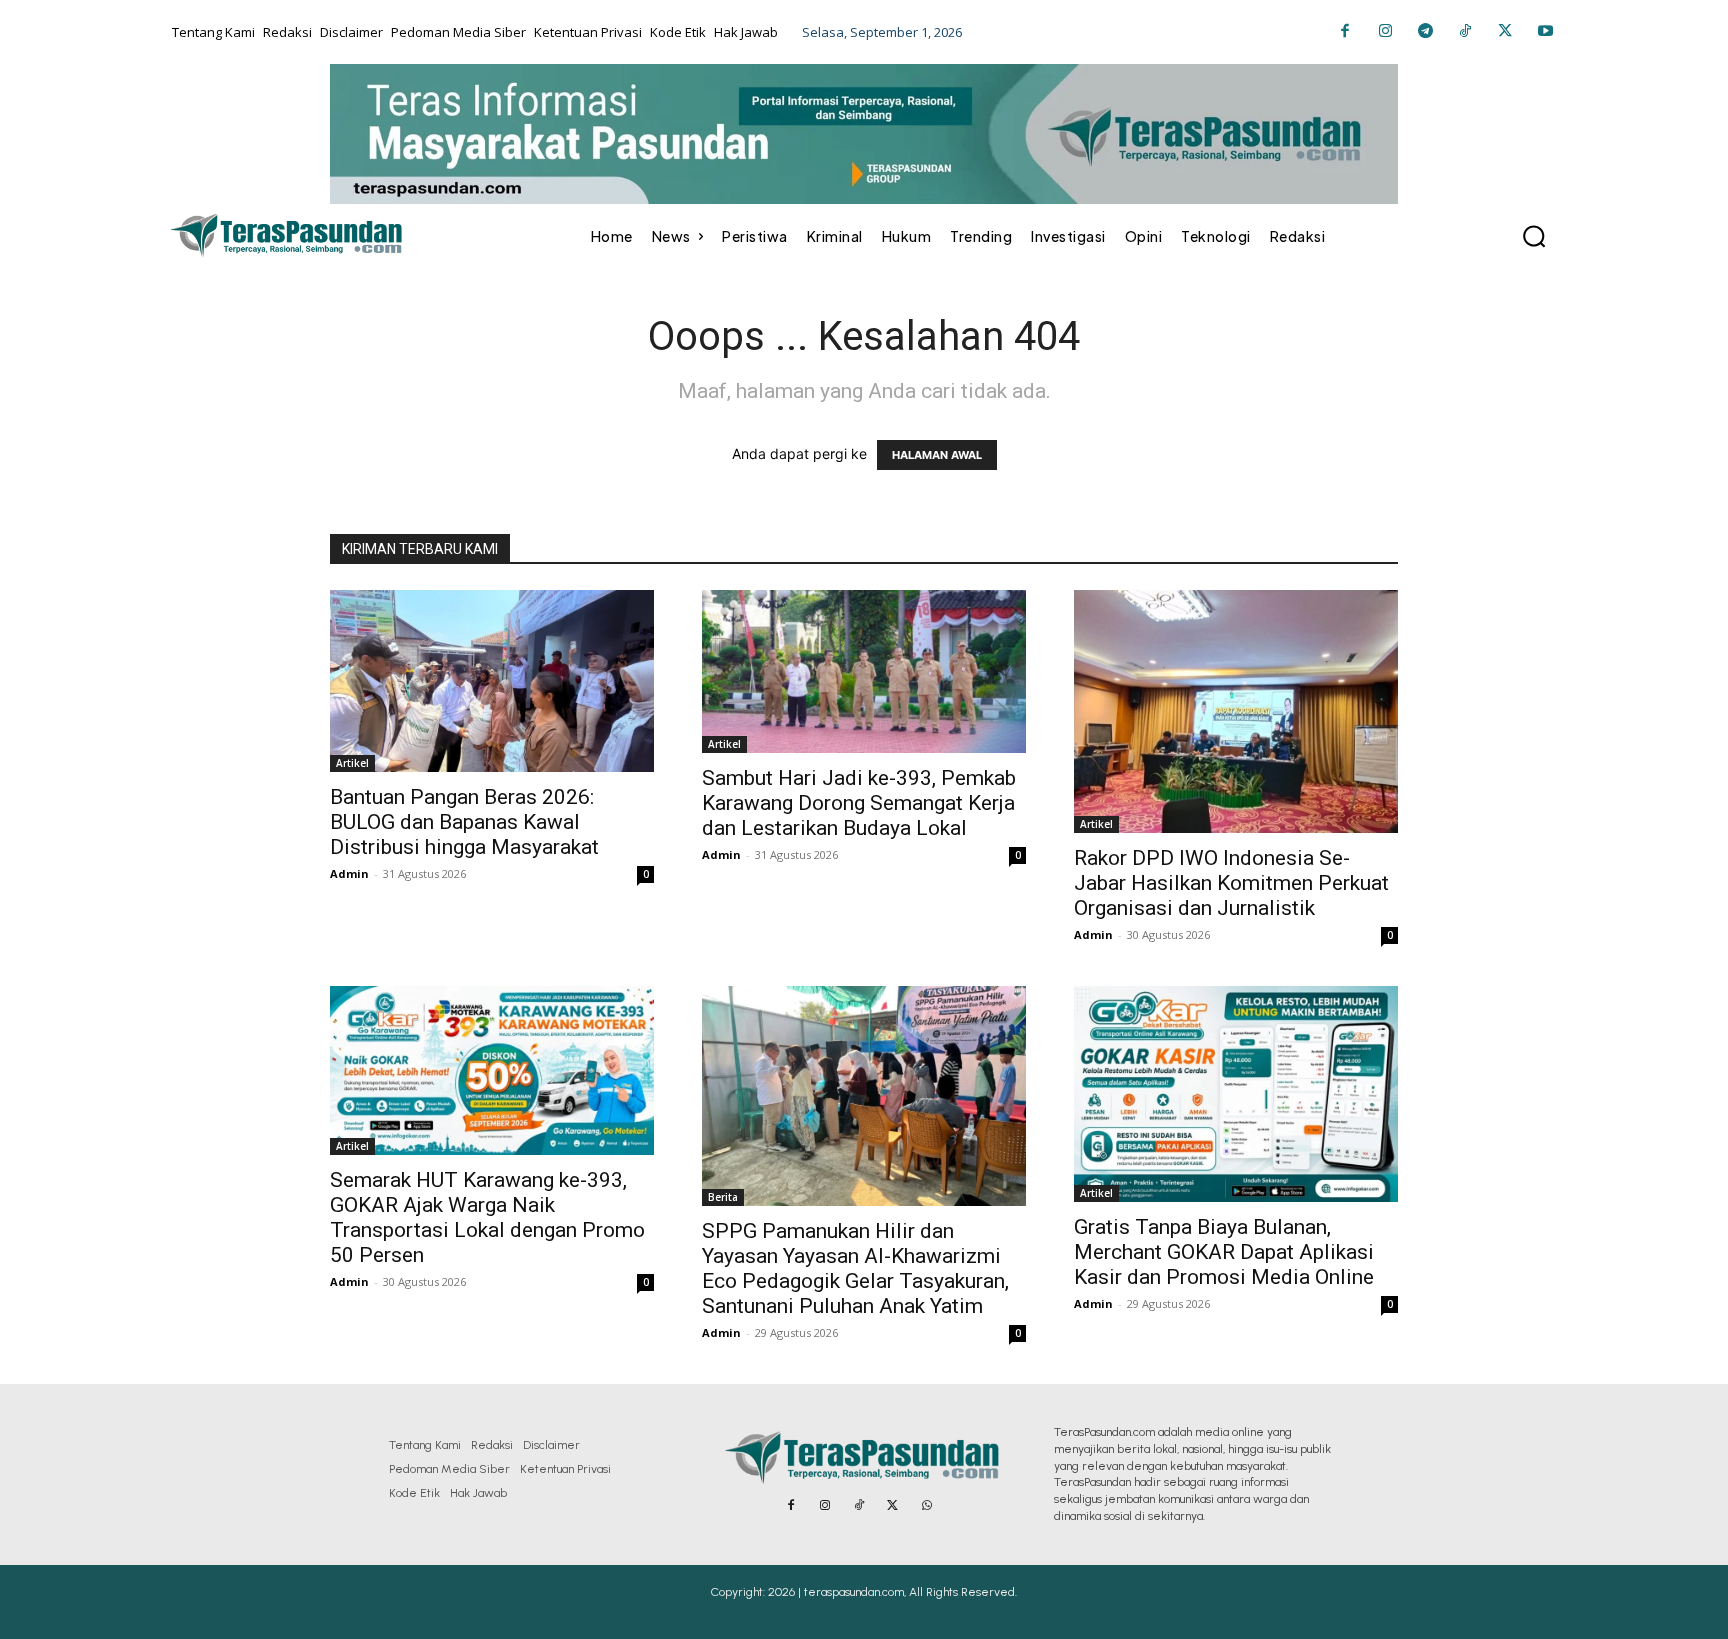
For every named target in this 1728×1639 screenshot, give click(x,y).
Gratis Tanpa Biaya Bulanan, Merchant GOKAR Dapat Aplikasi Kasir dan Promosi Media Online (1224, 1252)
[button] (1534, 236)
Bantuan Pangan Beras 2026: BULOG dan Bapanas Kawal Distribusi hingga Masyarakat (464, 822)
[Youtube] (1545, 32)
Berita (723, 1197)
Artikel (352, 763)
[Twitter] (1505, 32)
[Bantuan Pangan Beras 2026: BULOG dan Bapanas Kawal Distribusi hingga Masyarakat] (492, 681)
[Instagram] (1385, 32)
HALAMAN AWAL (937, 455)
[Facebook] (1345, 32)
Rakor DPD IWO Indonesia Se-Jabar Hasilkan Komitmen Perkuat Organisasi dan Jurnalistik (1231, 883)
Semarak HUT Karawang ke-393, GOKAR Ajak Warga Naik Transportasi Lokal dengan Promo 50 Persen (487, 1217)
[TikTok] (1465, 32)
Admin (349, 873)
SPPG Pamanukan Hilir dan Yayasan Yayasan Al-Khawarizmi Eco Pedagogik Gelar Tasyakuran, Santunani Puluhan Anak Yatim (855, 1268)
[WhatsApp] (927, 1506)
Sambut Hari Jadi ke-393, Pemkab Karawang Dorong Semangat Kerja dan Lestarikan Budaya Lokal (859, 803)
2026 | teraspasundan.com (836, 1592)
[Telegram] (1425, 32)
